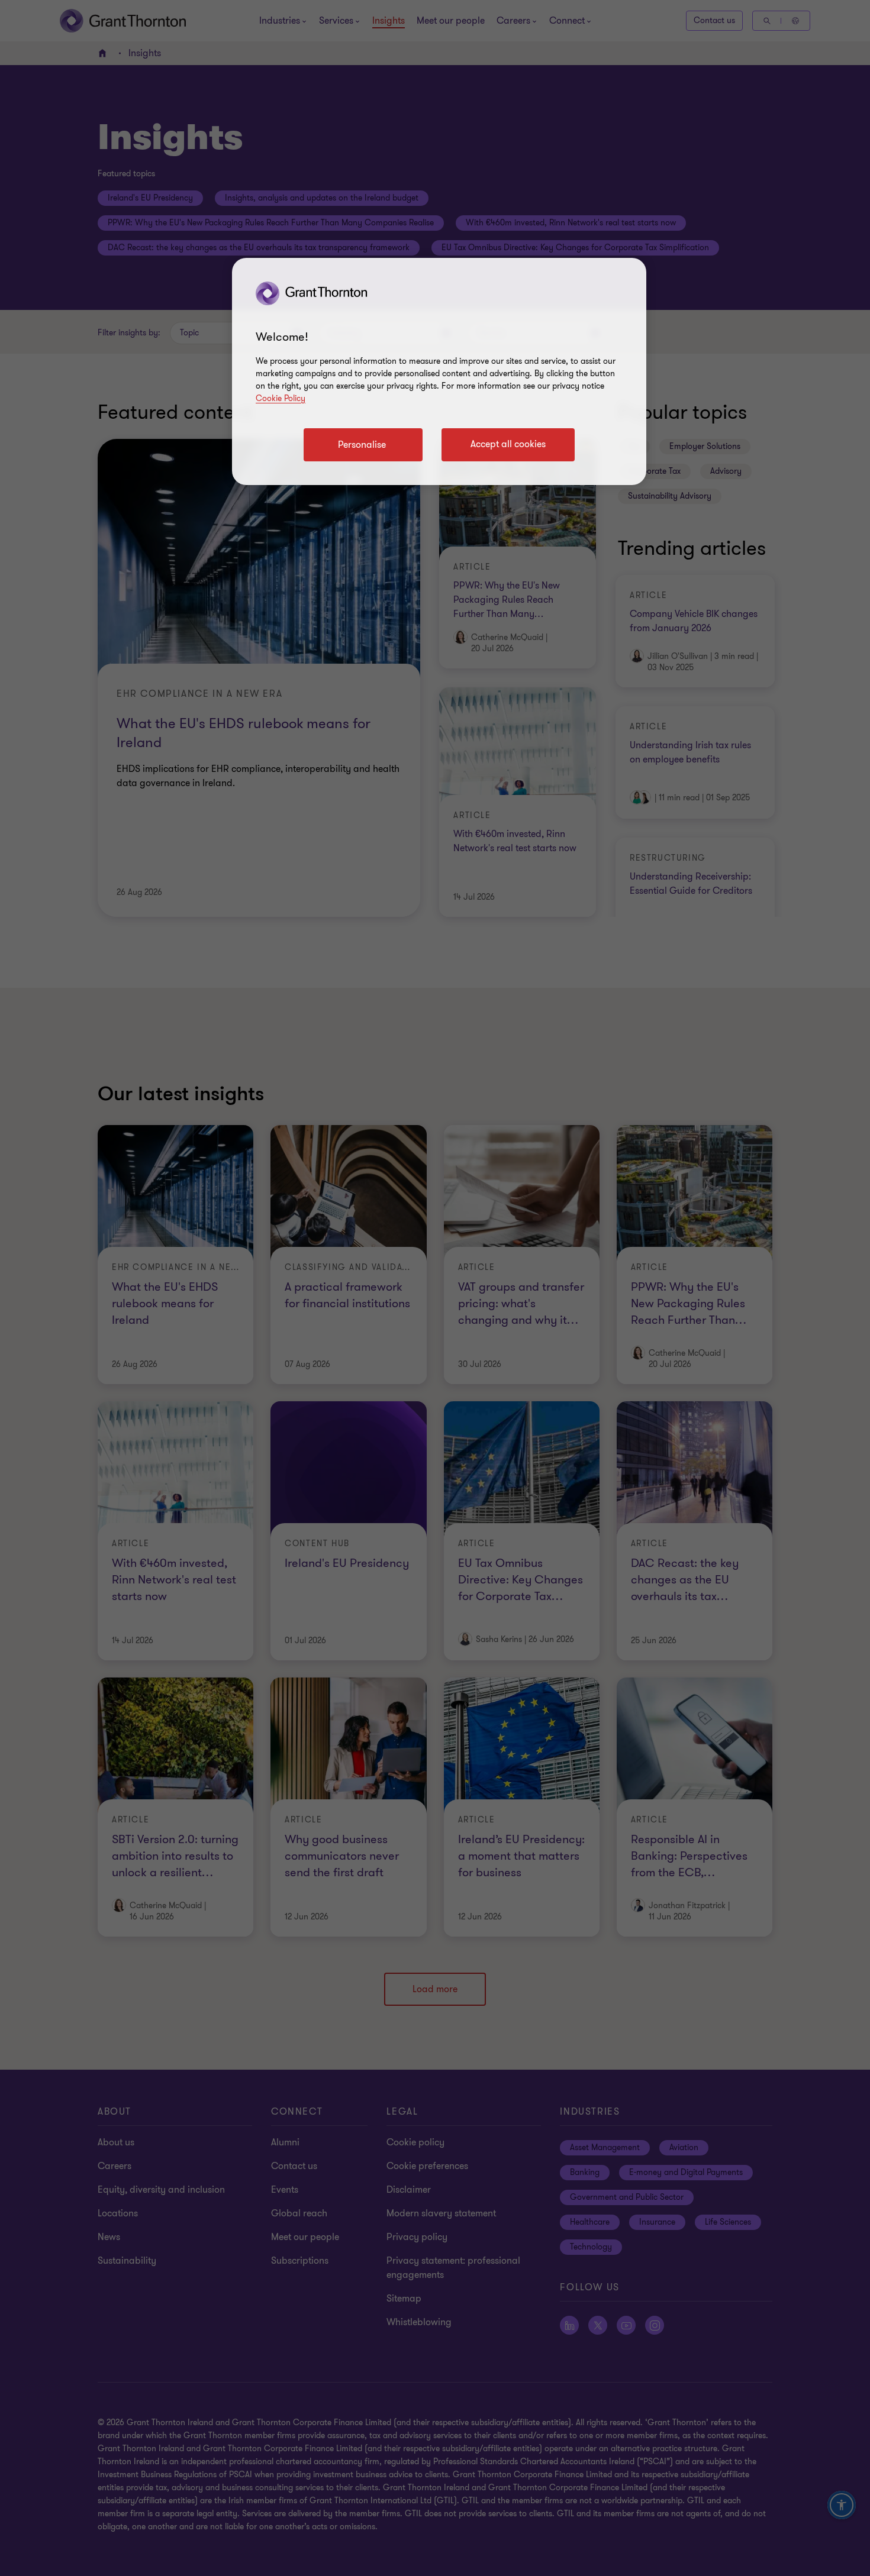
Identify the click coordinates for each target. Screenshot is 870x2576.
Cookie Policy (281, 398)
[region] (439, 371)
